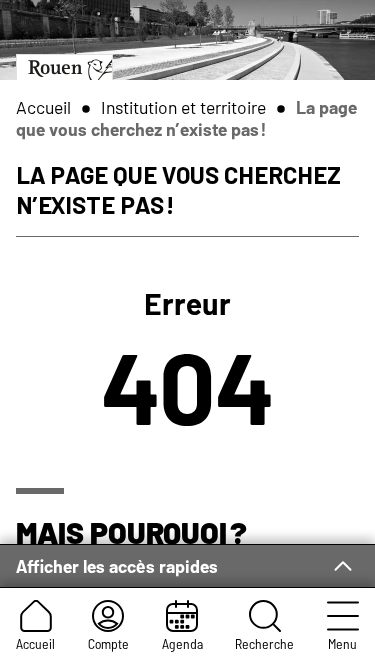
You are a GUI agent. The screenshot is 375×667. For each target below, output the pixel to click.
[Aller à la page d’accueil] (64, 66)
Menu (342, 643)
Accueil (35, 643)
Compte (108, 643)
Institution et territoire (183, 107)
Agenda (182, 643)
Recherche (264, 643)
